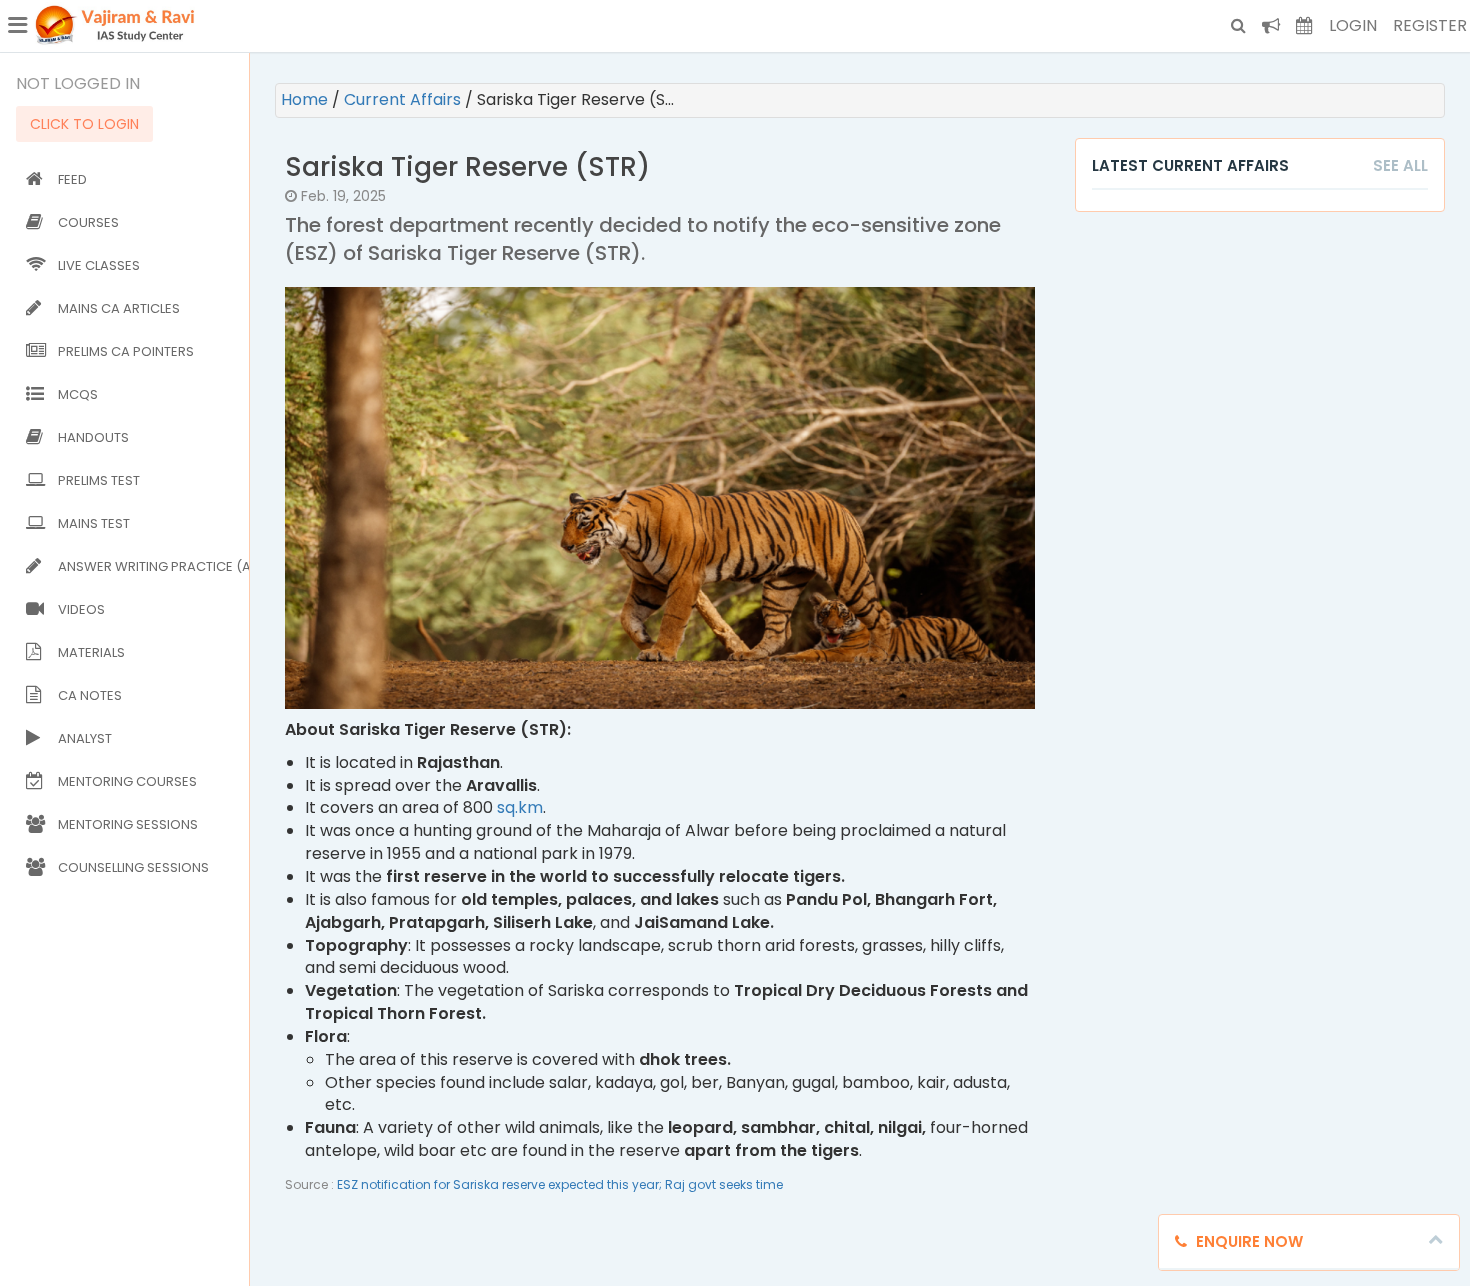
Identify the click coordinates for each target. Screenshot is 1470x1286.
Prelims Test (99, 480)
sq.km (520, 807)
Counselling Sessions (133, 867)
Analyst (85, 738)
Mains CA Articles (119, 308)
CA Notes (90, 695)
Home (306, 99)
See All (1400, 165)
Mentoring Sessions (128, 824)
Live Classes (99, 265)
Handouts (93, 437)
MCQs (78, 394)
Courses (88, 222)
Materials (91, 652)
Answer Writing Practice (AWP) (149, 566)
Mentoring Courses (127, 781)
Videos (81, 609)
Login (1353, 25)
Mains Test (94, 523)
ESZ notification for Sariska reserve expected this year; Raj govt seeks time (560, 1184)
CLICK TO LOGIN (84, 124)
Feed (72, 179)
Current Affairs (404, 99)
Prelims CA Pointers (126, 351)
